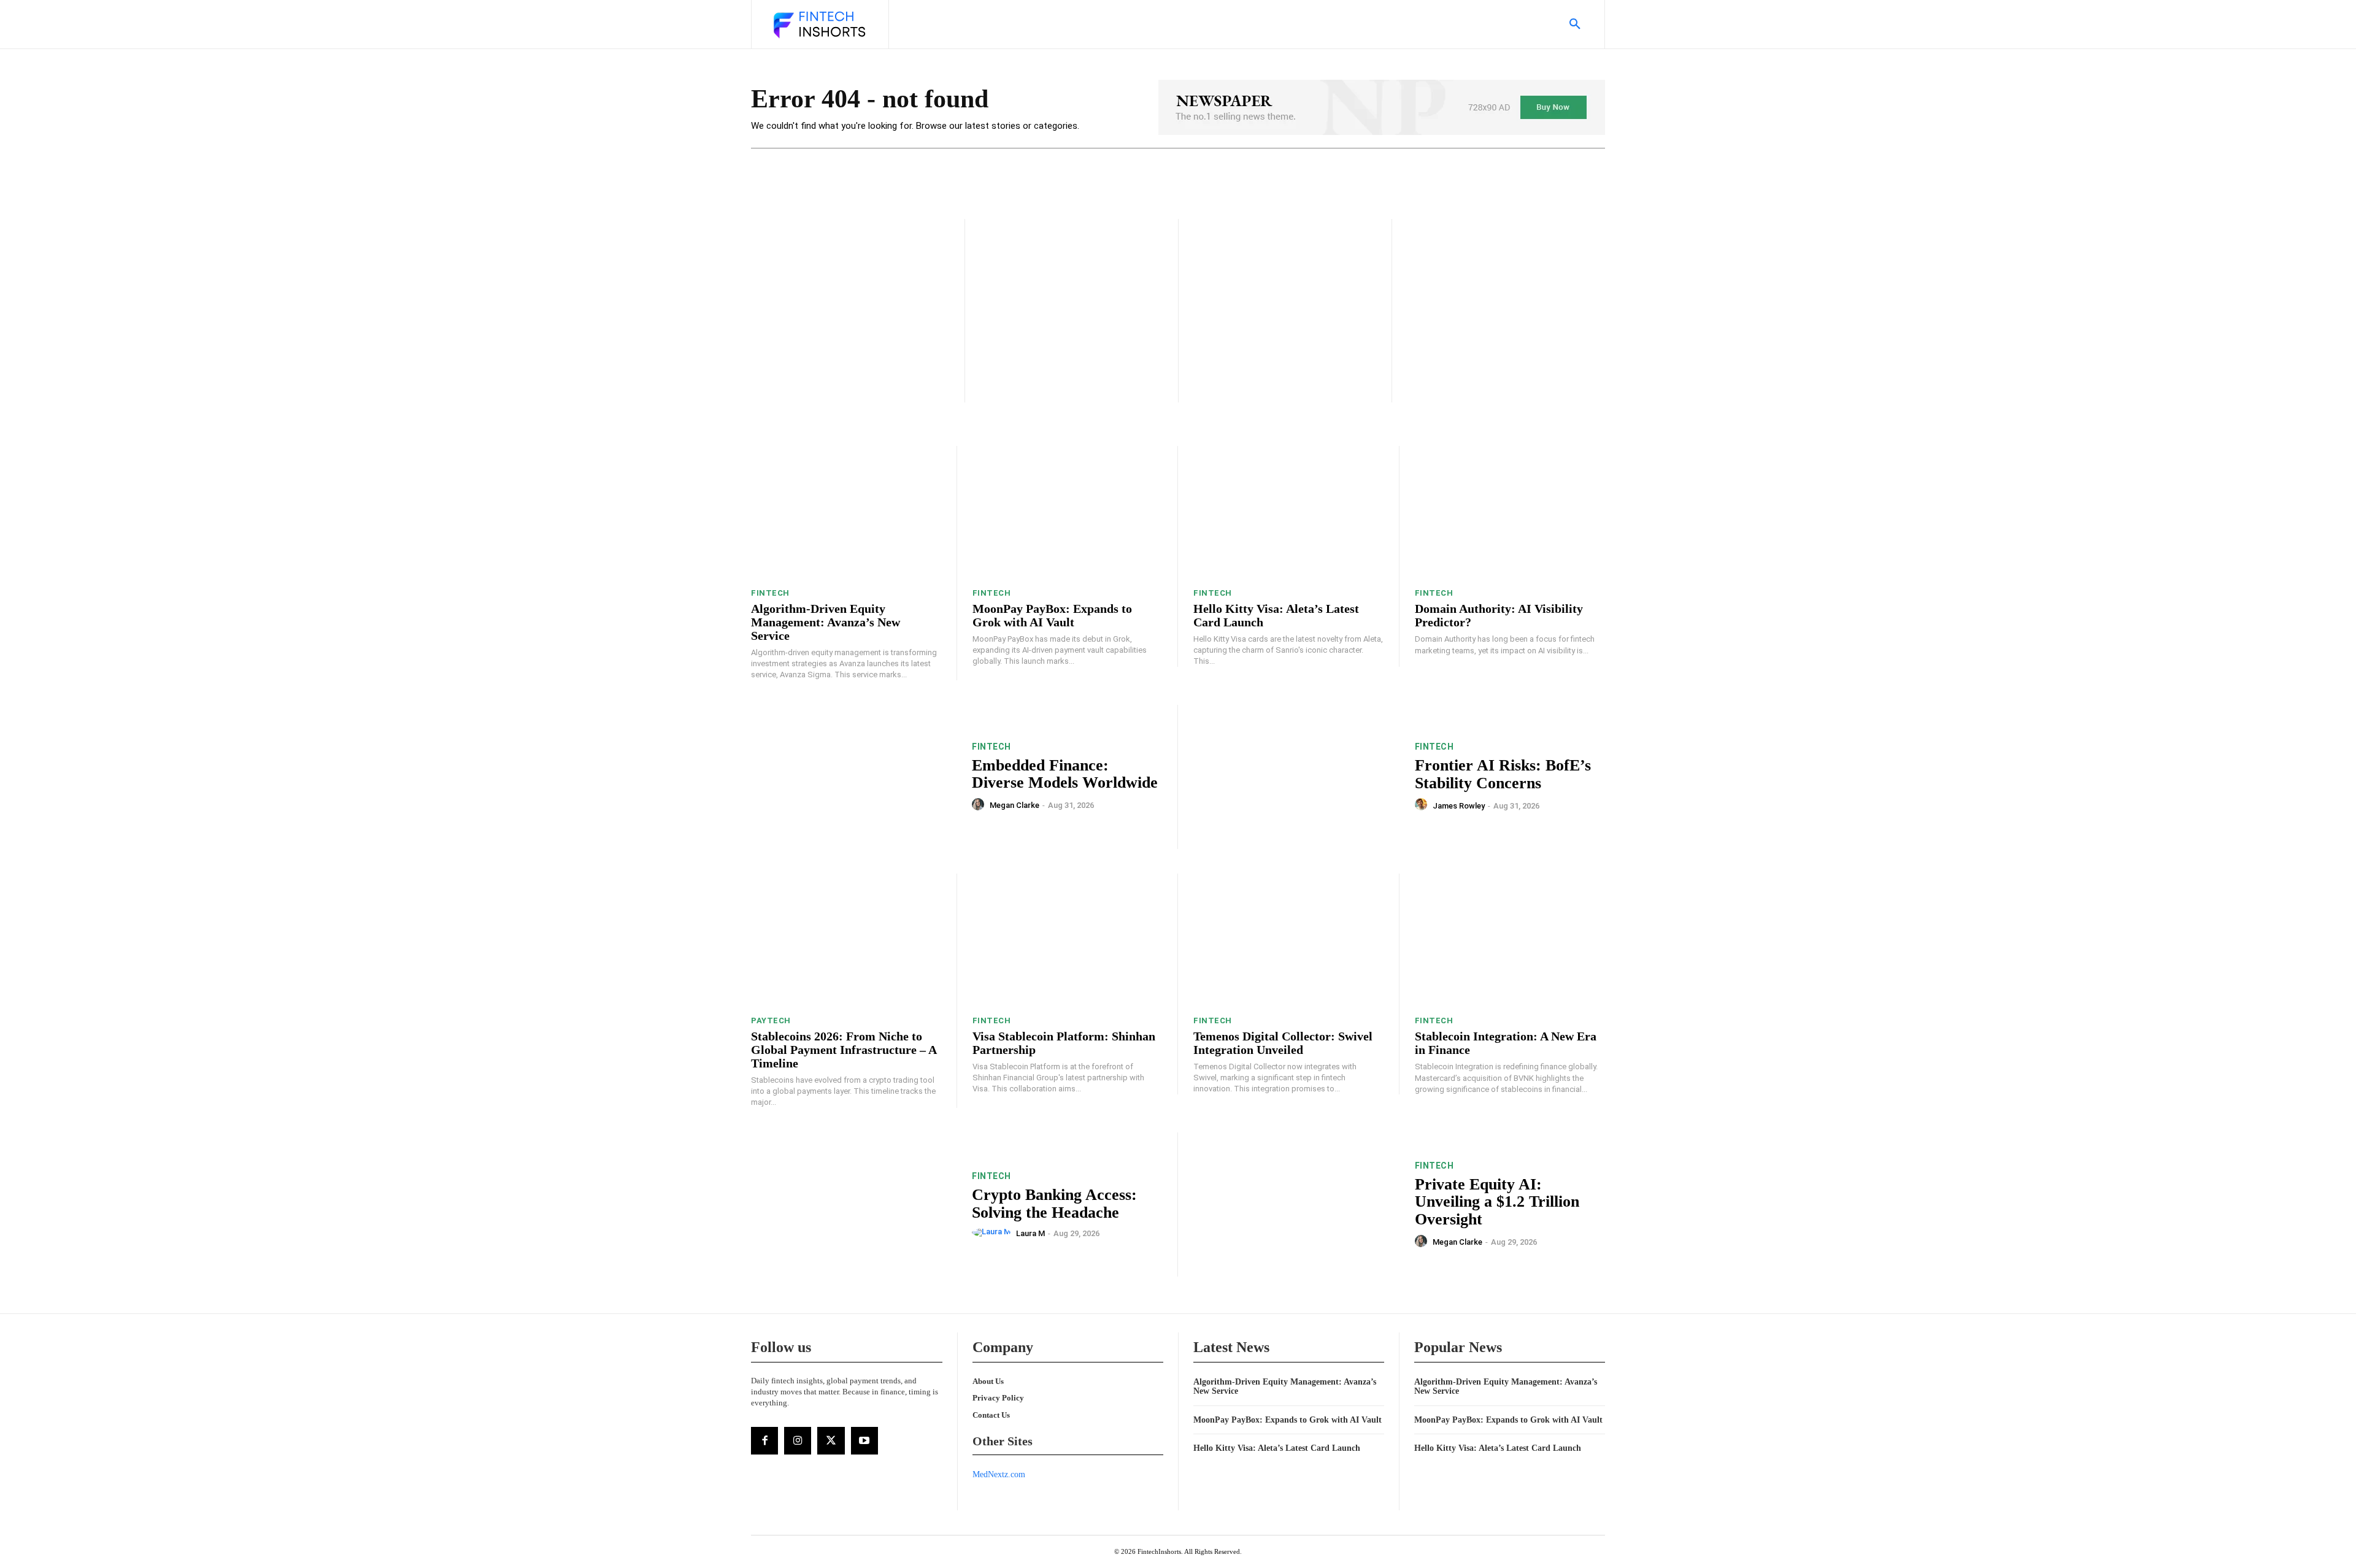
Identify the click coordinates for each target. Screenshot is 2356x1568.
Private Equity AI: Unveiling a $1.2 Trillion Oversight (1497, 1202)
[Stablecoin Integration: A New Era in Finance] (1510, 940)
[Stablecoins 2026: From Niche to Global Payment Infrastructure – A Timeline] (846, 940)
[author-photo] (980, 805)
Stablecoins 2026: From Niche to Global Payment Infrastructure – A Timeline (844, 1050)
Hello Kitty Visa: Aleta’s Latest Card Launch (1277, 1448)
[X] (831, 1440)
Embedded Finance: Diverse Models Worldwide (1065, 774)
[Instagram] (798, 1440)
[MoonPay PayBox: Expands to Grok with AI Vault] (1068, 513)
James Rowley (1459, 806)
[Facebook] (764, 1440)
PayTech (771, 1020)
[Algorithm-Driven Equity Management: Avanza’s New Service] (846, 513)
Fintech (770, 593)
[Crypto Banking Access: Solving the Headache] (854, 1205)
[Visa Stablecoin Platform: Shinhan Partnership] (1068, 940)
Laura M (1030, 1233)
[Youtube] (864, 1440)
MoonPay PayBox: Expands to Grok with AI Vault (1052, 615)
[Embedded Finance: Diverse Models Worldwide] (854, 777)
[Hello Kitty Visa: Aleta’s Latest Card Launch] (1288, 513)
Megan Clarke (1014, 805)
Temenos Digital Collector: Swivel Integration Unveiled (1283, 1043)
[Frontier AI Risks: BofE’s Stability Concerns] (1296, 777)
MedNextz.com (999, 1474)
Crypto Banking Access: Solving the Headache (1054, 1204)
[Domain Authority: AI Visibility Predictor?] (1510, 513)
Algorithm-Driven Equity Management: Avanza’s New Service (826, 622)
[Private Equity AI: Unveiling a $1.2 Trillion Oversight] (1296, 1205)
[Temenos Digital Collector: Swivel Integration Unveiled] (1288, 940)
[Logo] (818, 26)
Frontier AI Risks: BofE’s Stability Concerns (1503, 774)
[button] (1575, 25)
